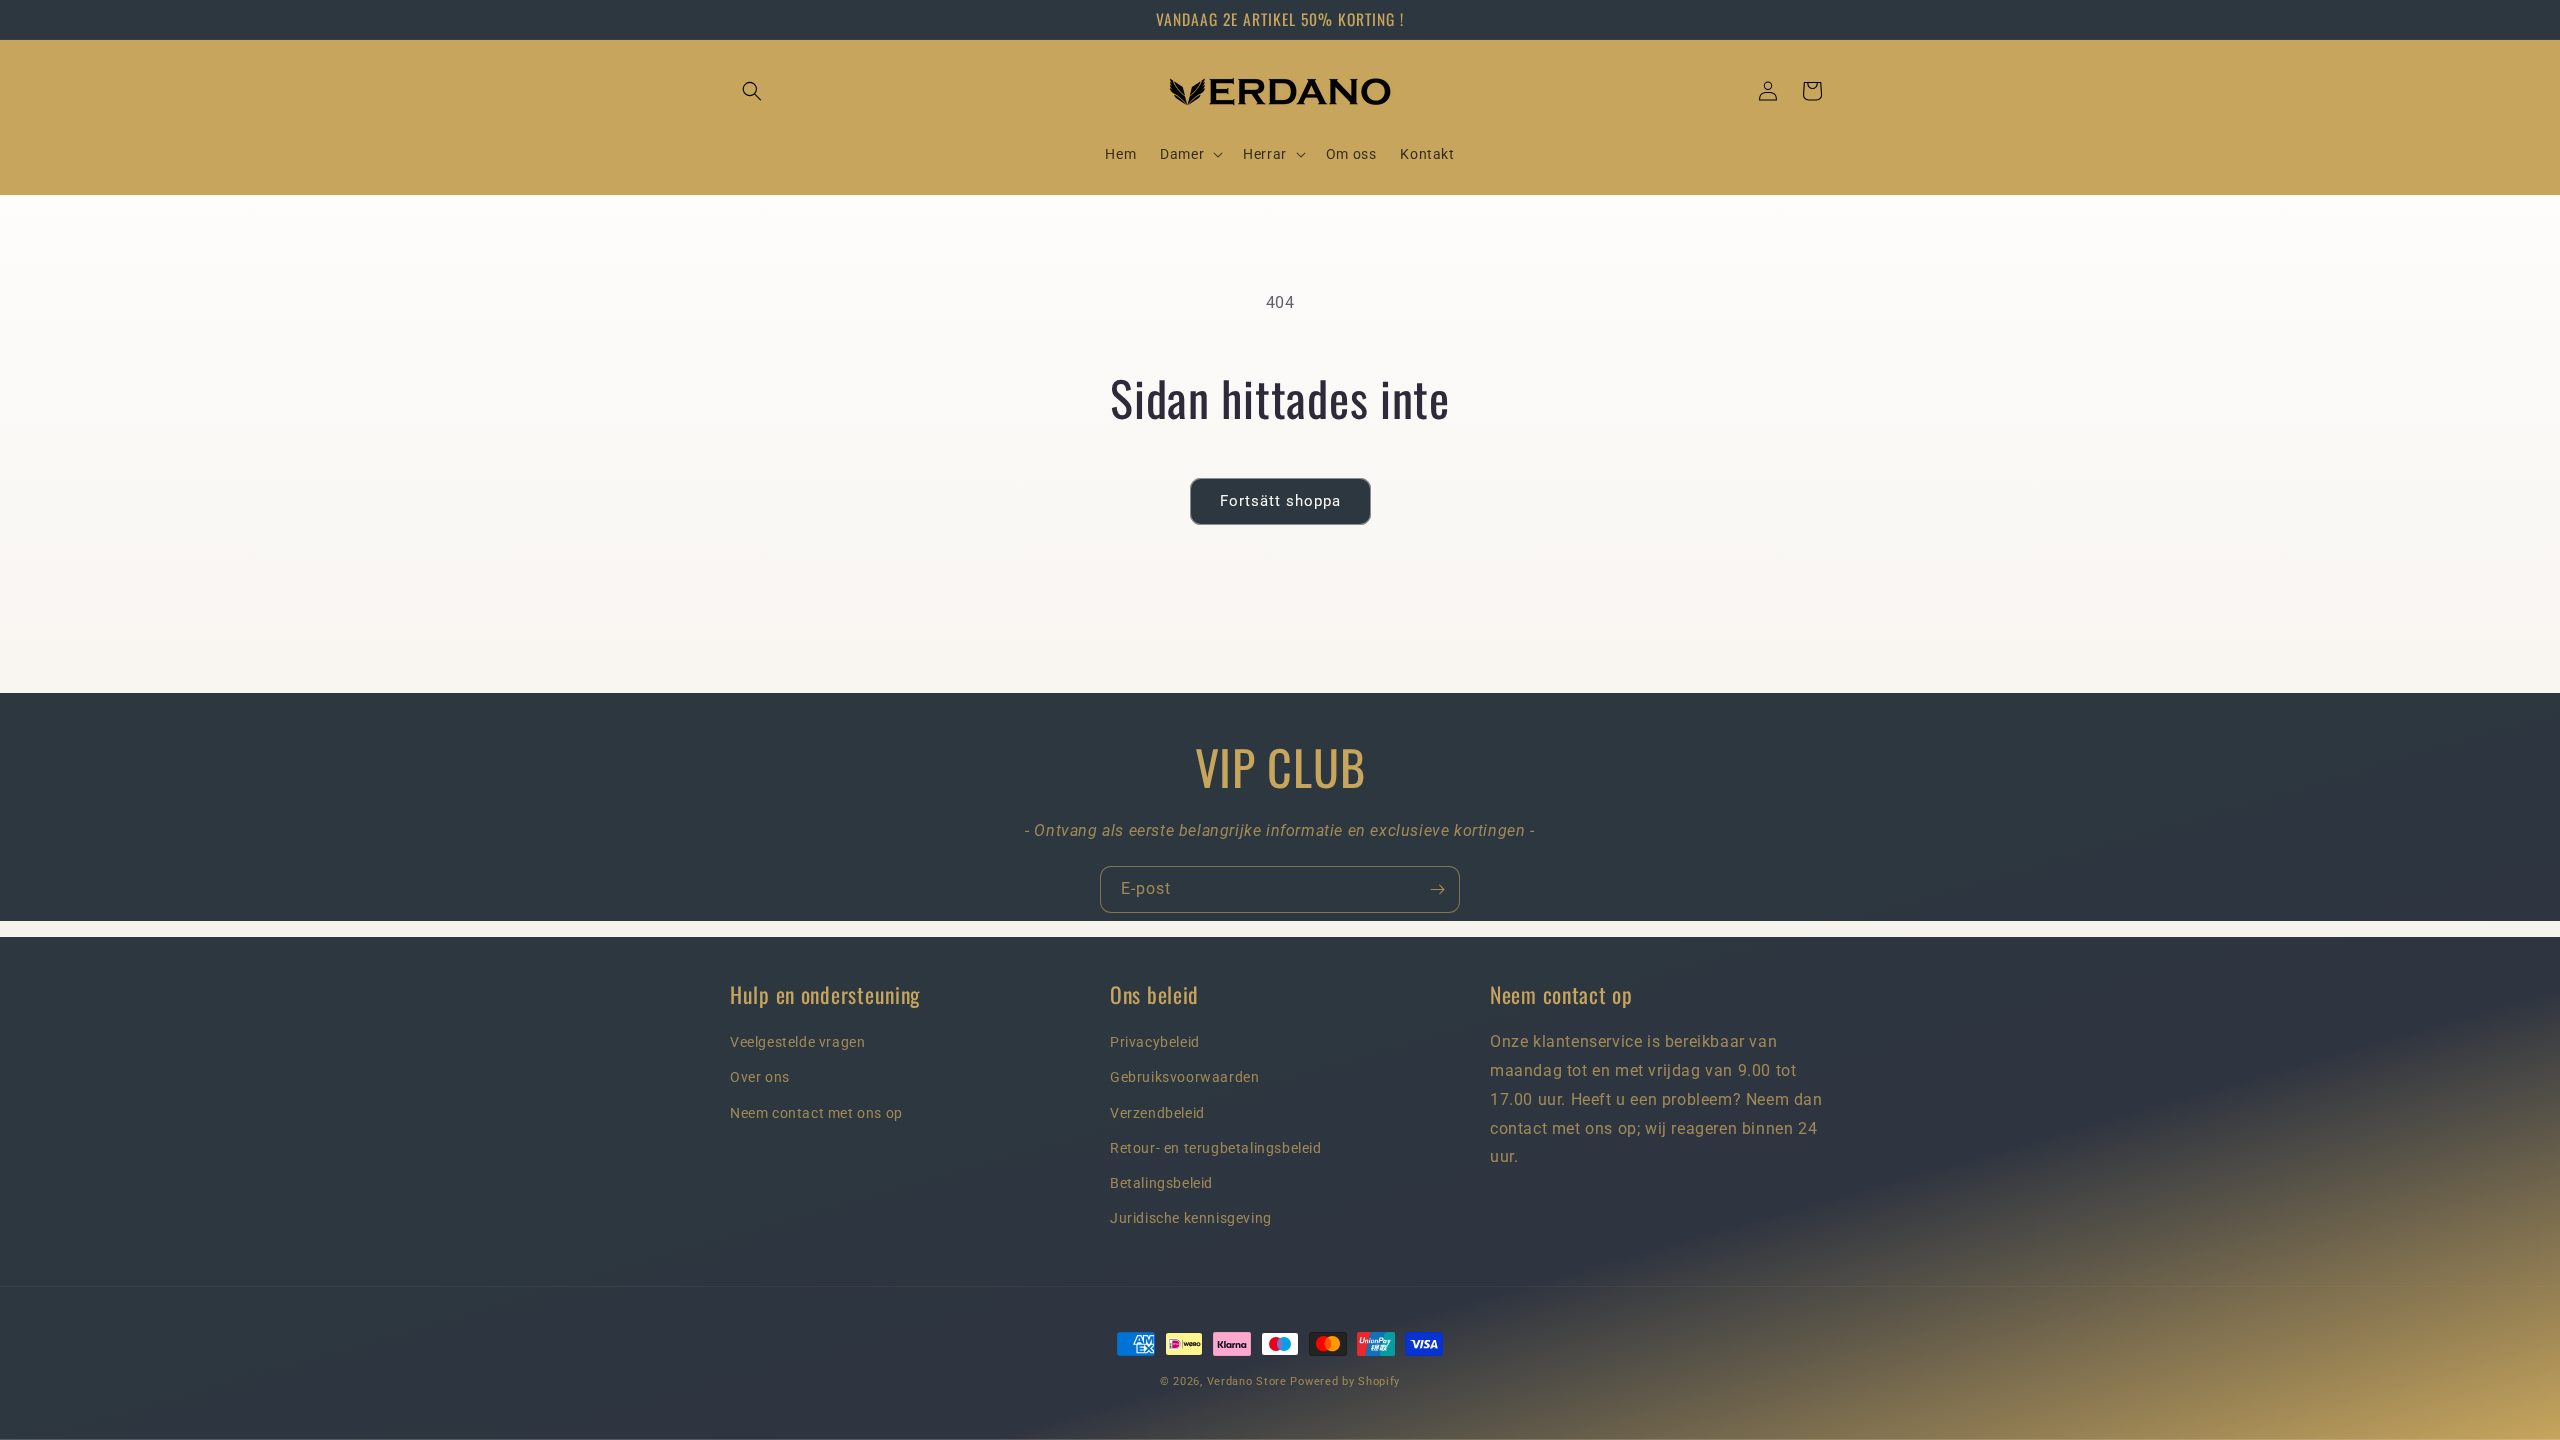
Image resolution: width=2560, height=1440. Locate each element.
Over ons (760, 1077)
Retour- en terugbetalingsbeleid (1216, 1148)
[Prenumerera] (1437, 889)
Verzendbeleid (1157, 1113)
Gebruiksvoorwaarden (1184, 1077)
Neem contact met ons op (816, 1113)
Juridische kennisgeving (1191, 1218)
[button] (752, 91)
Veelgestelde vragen (797, 1042)
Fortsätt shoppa (1280, 501)
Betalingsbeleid (1161, 1183)
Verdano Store (1247, 1381)
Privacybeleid (1155, 1042)
